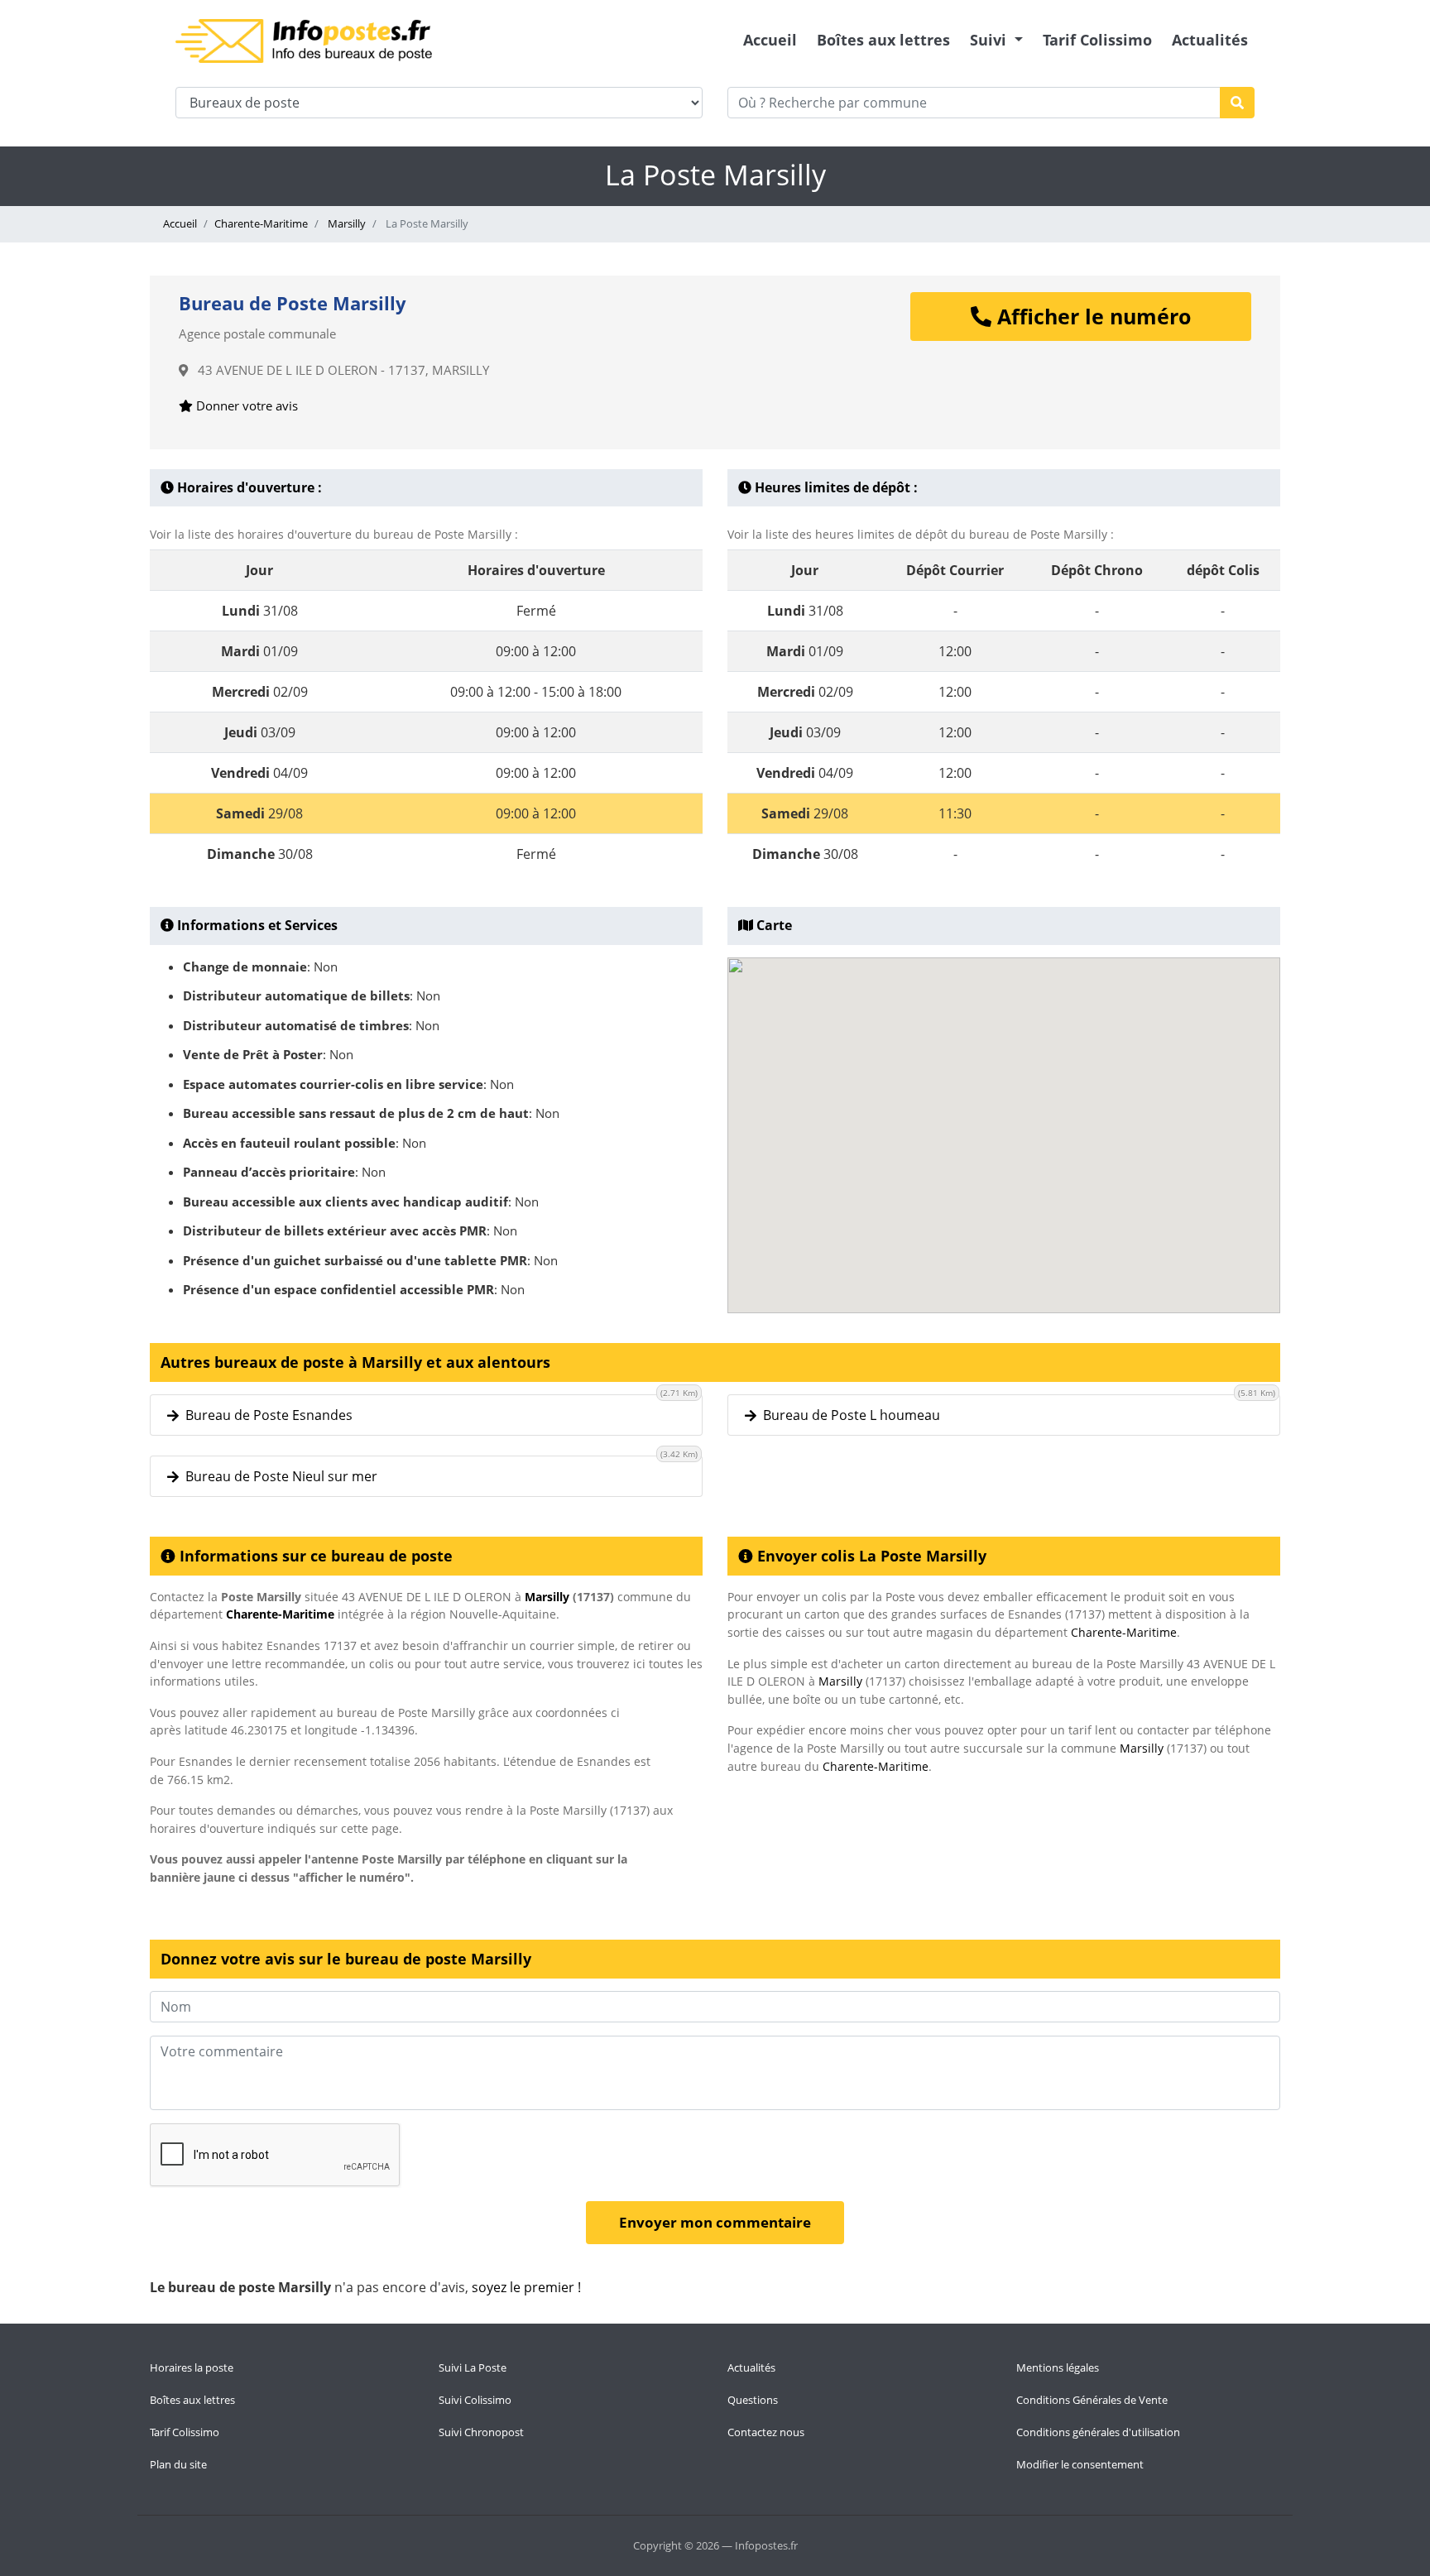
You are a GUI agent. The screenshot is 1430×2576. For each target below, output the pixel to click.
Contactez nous (766, 2432)
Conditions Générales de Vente (1092, 2400)
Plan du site (178, 2464)
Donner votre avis (245, 405)
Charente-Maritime (261, 223)
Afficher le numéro (1091, 316)
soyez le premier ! (526, 2287)
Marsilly (346, 223)
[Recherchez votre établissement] (1237, 103)
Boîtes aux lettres (883, 40)
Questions (753, 2400)
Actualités (1210, 40)
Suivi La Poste (473, 2367)
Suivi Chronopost (481, 2432)
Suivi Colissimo (475, 2400)
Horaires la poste (192, 2367)
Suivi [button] (990, 40)
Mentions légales (1058, 2367)
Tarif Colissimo (1097, 40)
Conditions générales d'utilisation (1098, 2432)
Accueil (770, 40)
